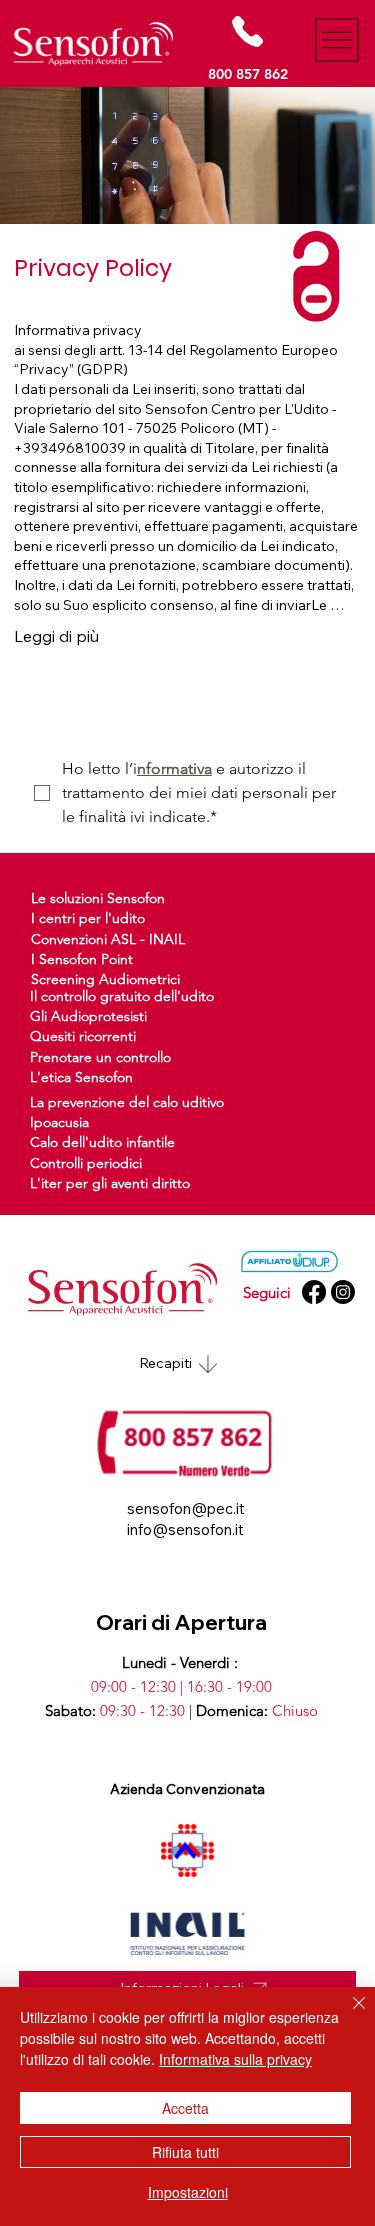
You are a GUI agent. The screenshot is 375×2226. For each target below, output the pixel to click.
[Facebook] (314, 1292)
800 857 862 (248, 74)
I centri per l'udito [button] (88, 918)
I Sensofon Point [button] (82, 959)
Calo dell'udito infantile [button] (102, 1142)
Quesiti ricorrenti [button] (83, 1036)
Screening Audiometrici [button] (105, 979)
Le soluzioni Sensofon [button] (98, 898)
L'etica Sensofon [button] (81, 1077)
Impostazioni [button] (188, 2192)
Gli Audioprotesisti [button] (88, 1016)
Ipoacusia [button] (59, 1122)
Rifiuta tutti (185, 2152)
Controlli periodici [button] (86, 1163)
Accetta (185, 2108)
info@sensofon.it (185, 1529)
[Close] (347, 2015)
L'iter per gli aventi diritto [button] (110, 1183)
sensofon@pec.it (186, 1508)
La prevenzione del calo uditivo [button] (127, 1102)
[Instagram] (343, 1292)
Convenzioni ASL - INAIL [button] (108, 939)
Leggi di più (56, 636)
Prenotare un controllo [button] (100, 1057)
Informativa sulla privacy (235, 2059)
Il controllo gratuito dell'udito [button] (122, 996)
